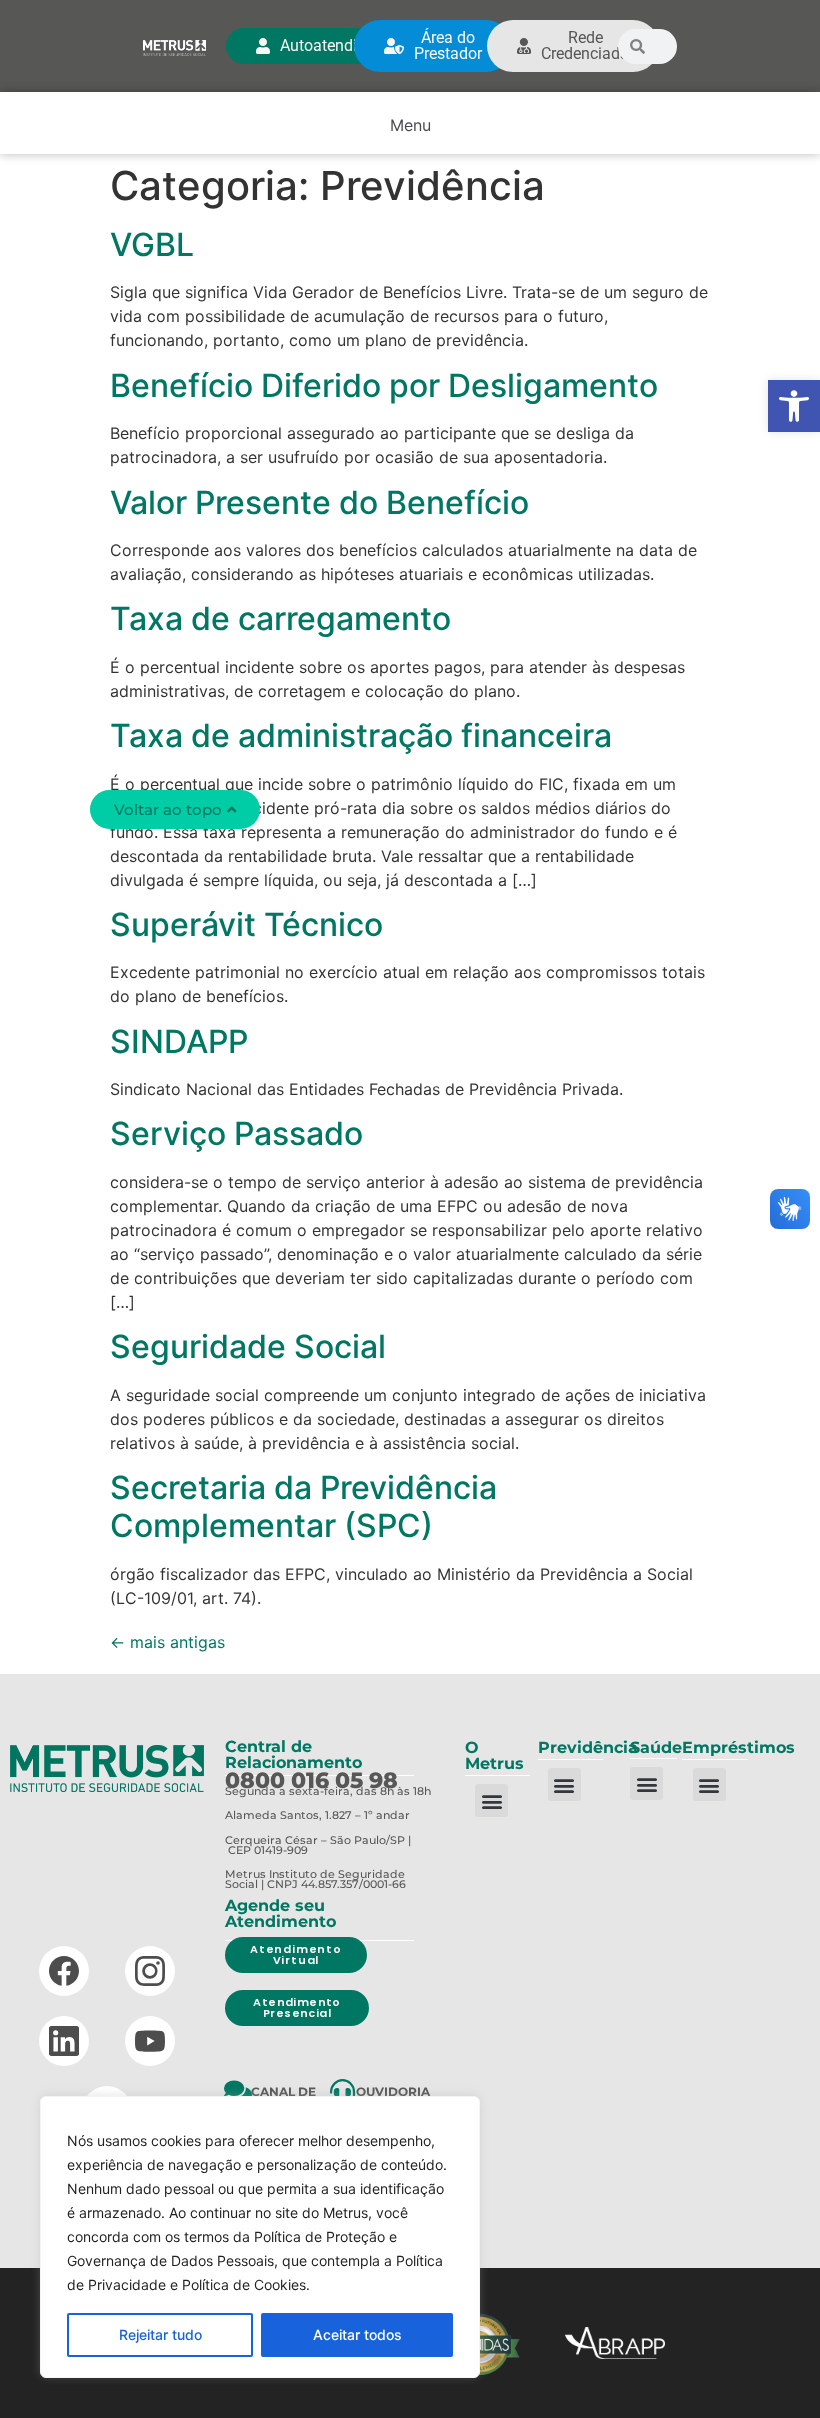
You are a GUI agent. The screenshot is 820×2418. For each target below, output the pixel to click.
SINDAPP (179, 1041)
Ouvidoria (393, 2091)
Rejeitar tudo (160, 2334)
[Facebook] (64, 1971)
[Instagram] (150, 1971)
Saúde (656, 1747)
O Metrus (494, 1755)
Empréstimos (738, 1747)
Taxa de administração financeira (361, 735)
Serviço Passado (236, 1133)
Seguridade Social (248, 1346)
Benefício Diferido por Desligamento (384, 385)
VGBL (152, 244)
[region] (260, 2237)
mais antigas (167, 1642)
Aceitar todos (357, 2334)
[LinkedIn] (64, 2041)
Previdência (588, 1747)
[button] (794, 406)
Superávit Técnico (246, 924)
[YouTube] (150, 2041)
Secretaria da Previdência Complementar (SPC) (303, 1506)
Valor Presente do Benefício (319, 502)
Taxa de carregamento (280, 618)
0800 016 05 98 (311, 1780)
